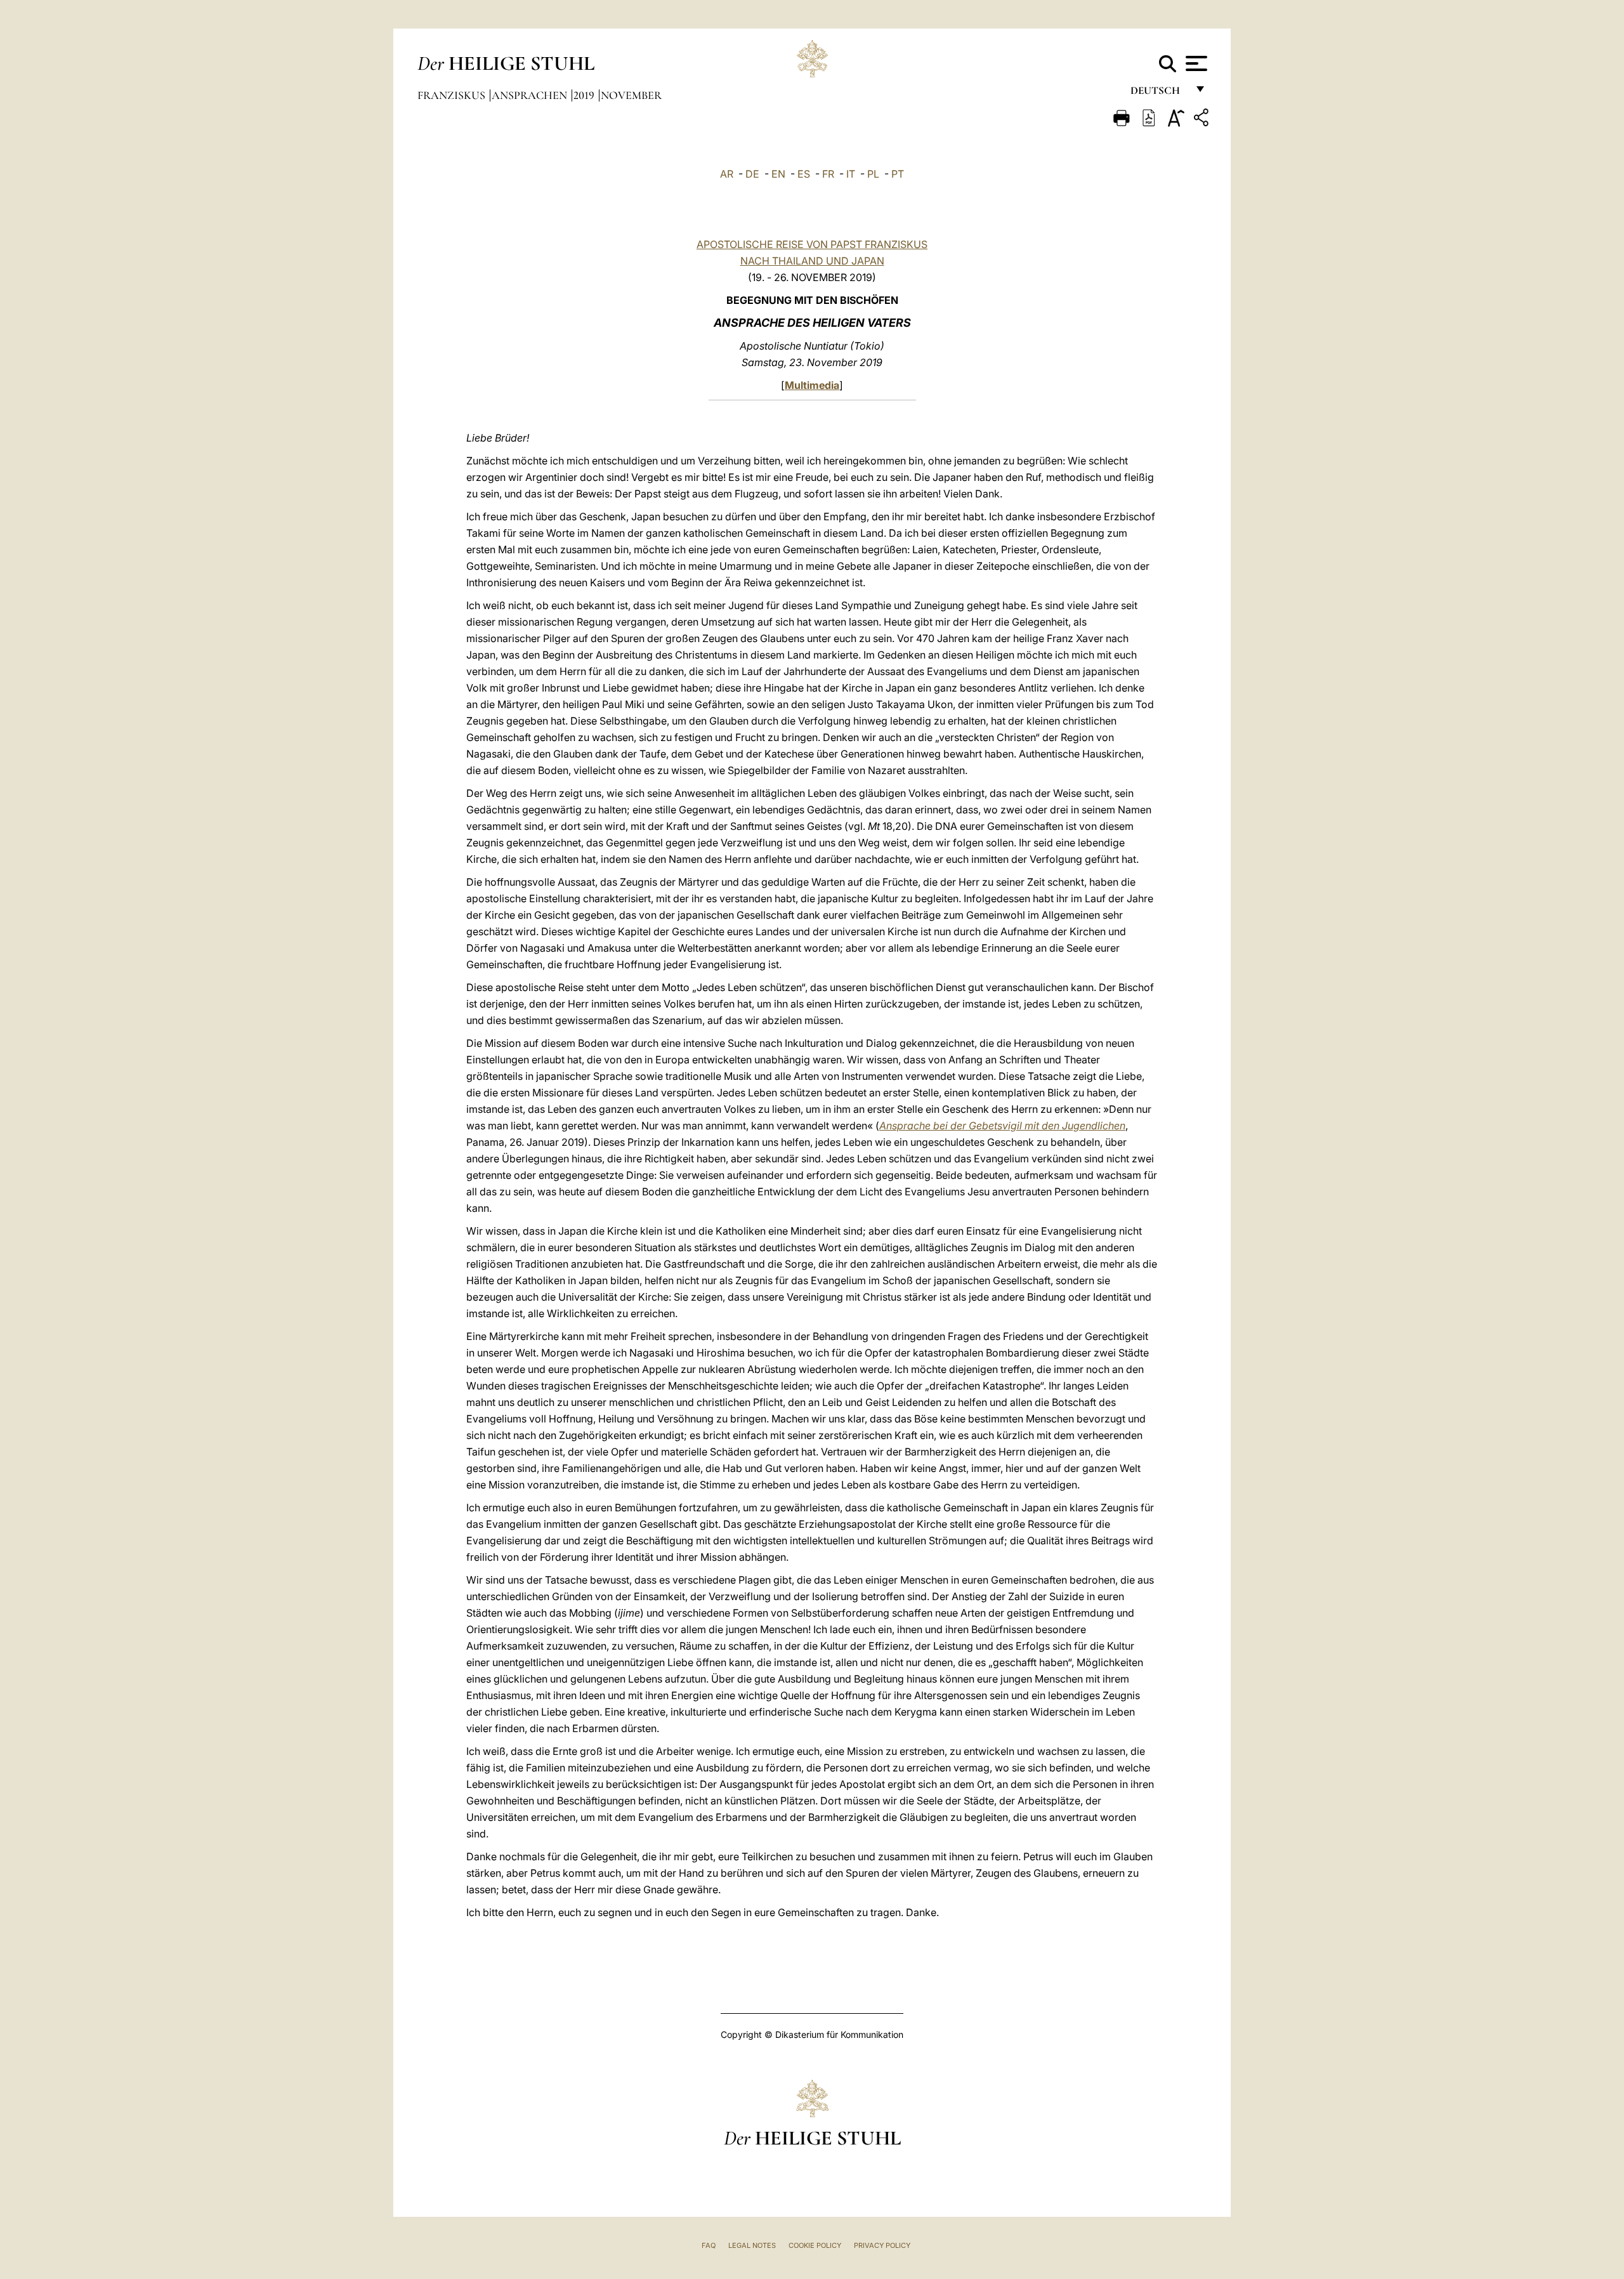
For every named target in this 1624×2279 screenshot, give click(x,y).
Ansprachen (531, 95)
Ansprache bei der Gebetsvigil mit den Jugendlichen (1002, 1126)
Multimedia (812, 385)
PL (873, 174)
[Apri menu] (1195, 63)
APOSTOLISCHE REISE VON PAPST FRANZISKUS (812, 244)
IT (851, 174)
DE (752, 174)
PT (898, 174)
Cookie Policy (815, 2245)
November (631, 95)
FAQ (709, 2245)
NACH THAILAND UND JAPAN (812, 261)
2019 (585, 95)
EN (778, 174)
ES (804, 174)
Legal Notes (752, 2245)
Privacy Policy (882, 2245)
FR (828, 174)
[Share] (1203, 120)
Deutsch (1159, 94)
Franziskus (453, 95)
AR (727, 174)
